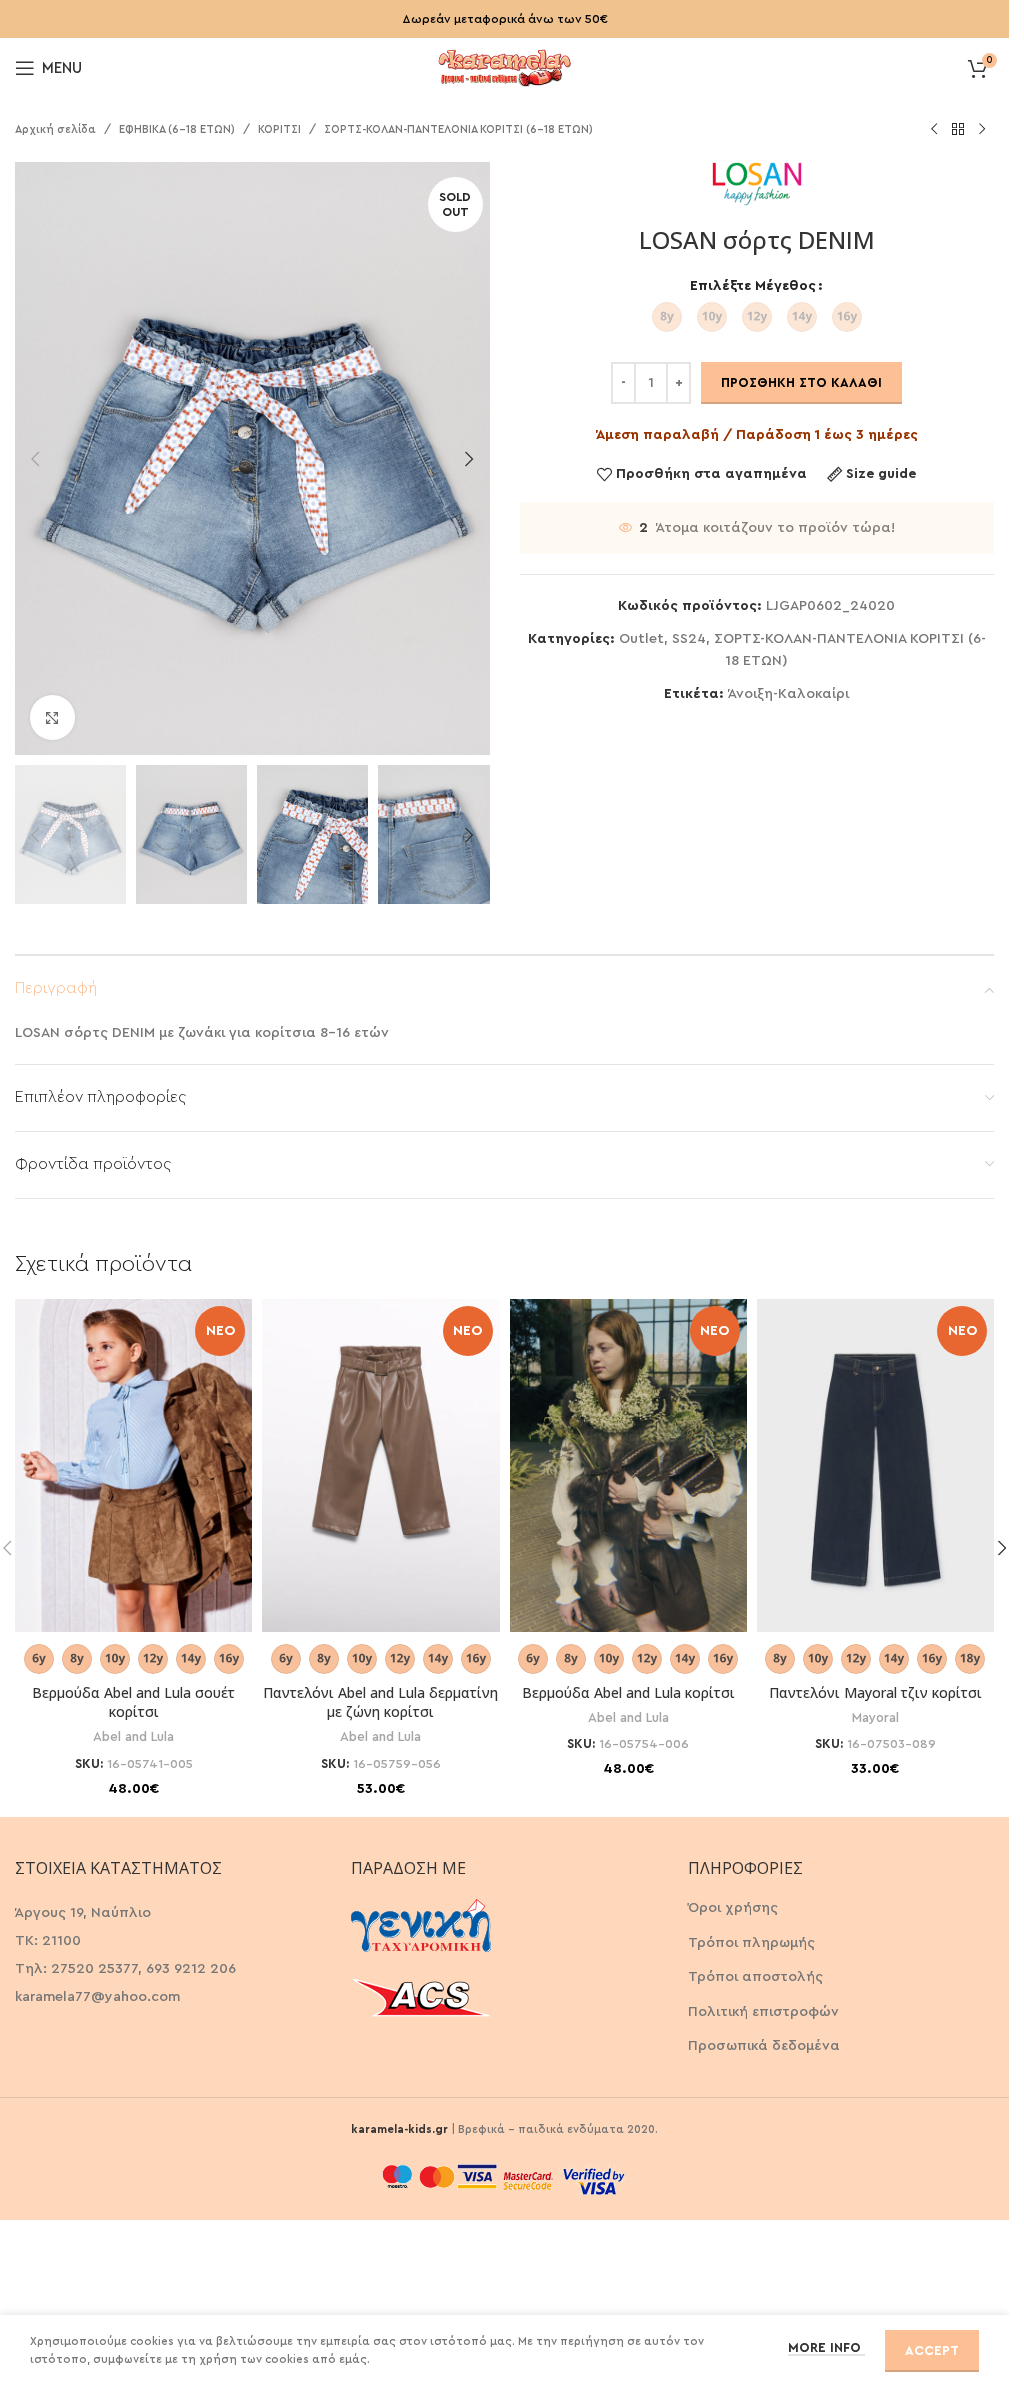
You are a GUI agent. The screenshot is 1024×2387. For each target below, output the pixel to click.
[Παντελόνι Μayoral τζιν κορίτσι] (875, 1465)
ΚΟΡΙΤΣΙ (279, 129)
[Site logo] (505, 66)
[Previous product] (934, 130)
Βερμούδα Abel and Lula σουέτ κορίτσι (133, 1702)
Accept (932, 2350)
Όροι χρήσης (733, 1908)
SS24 (689, 639)
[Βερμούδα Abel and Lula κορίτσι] (628, 1465)
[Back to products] (958, 130)
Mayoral (875, 1718)
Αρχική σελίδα (55, 129)
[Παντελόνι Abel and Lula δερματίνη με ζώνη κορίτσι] (380, 1465)
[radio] (667, 317)
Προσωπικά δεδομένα (764, 2046)
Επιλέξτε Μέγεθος (753, 286)
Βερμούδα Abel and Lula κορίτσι (628, 1692)
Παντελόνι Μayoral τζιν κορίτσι (875, 1692)
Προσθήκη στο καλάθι (801, 382)
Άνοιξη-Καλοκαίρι (788, 694)
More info (826, 2347)
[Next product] (982, 130)
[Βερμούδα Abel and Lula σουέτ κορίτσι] (133, 1465)
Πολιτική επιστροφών (763, 2012)
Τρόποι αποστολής (755, 1977)
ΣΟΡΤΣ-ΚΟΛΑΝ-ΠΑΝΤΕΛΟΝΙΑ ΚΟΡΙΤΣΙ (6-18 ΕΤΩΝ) (458, 129)
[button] (35, 459)
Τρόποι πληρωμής (751, 1943)
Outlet (641, 639)
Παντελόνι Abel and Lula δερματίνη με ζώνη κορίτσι (380, 1702)
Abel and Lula (133, 1737)
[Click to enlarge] (52, 717)
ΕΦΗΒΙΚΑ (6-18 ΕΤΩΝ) (177, 129)
